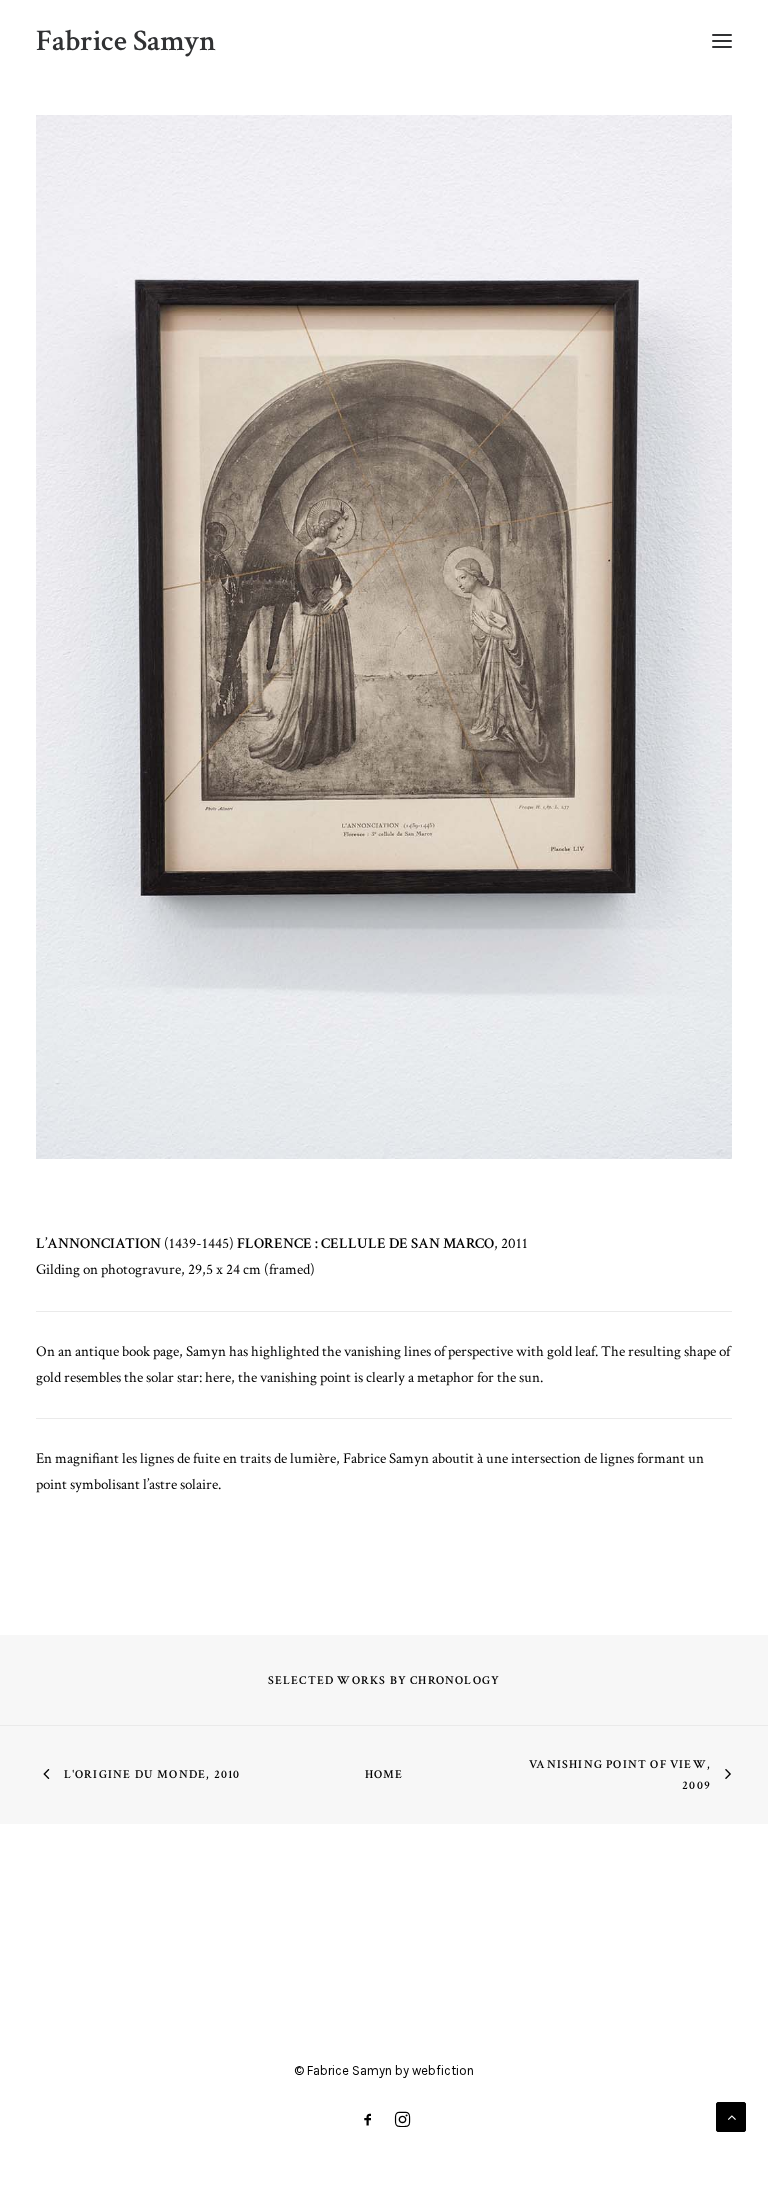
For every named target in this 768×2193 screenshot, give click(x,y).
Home (384, 1774)
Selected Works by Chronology (384, 1680)
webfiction (443, 2070)
